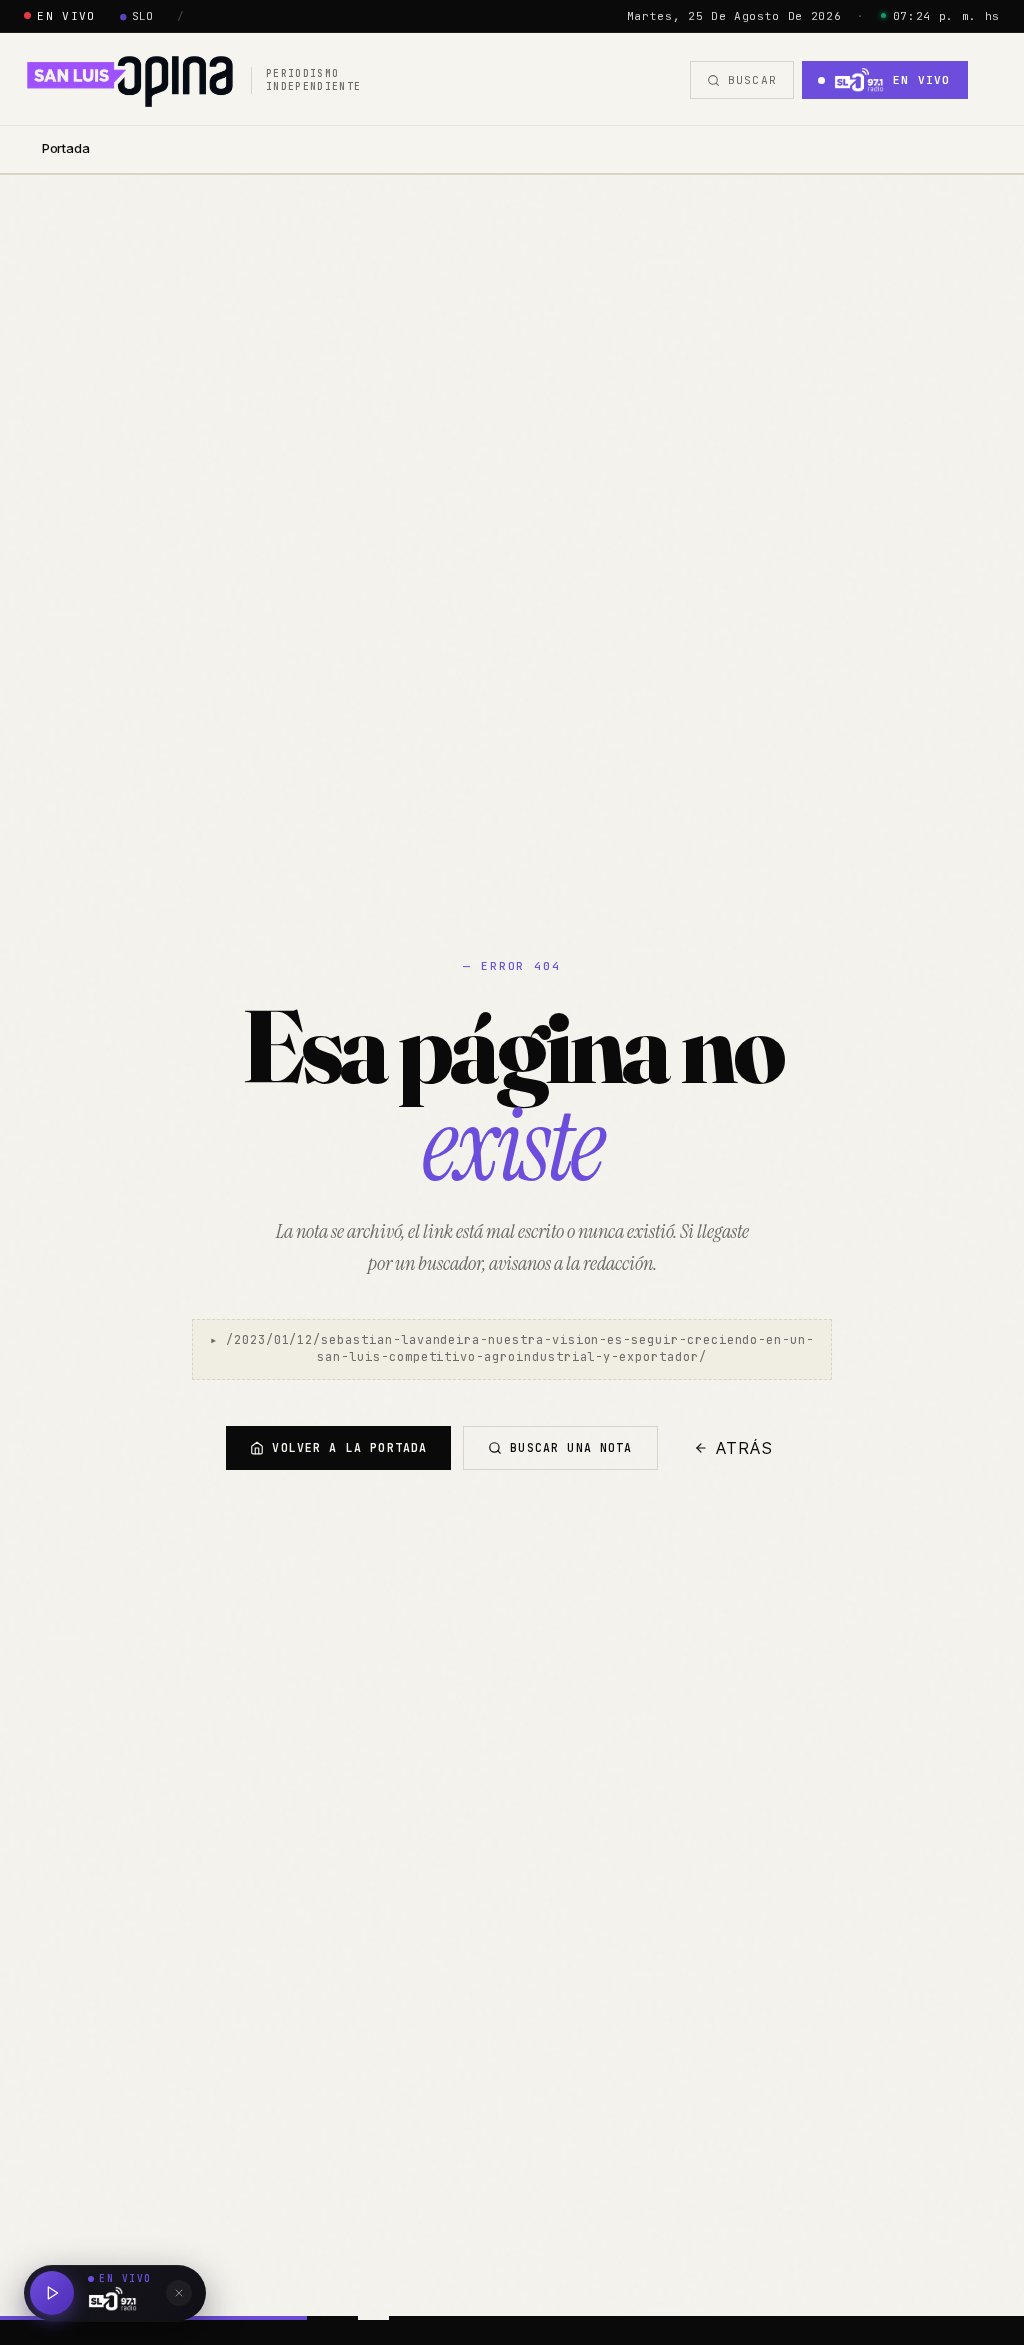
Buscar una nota (571, 1447)
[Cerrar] (179, 2293)
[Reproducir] (52, 2293)
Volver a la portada (349, 1447)
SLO (137, 16)
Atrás (745, 1448)
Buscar (752, 80)
